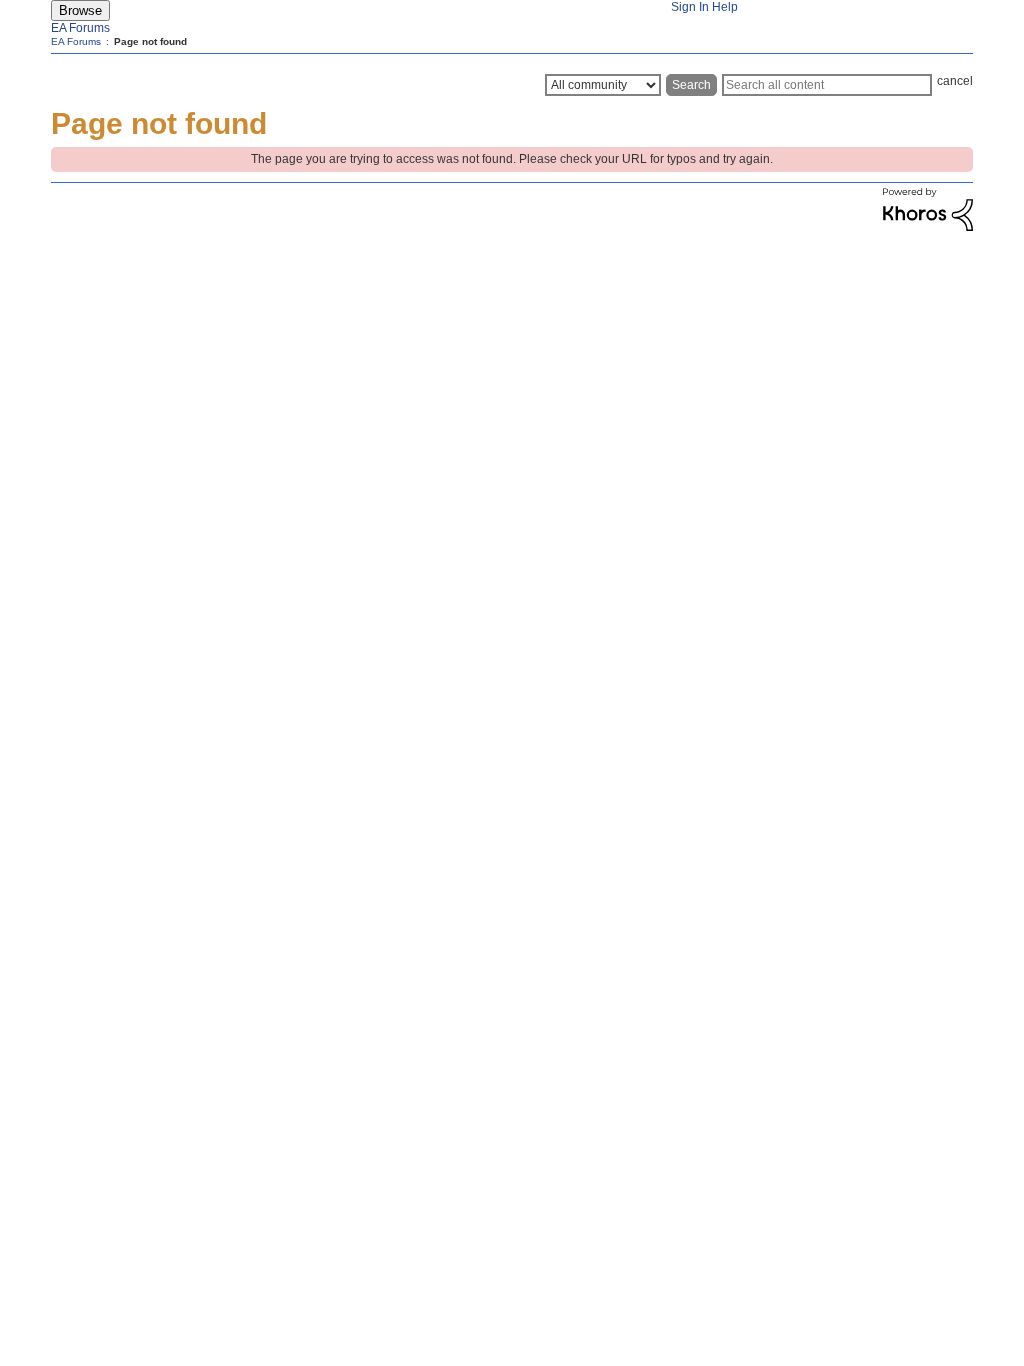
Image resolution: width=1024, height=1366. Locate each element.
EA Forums (80, 28)
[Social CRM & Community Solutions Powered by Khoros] (928, 227)
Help (725, 7)
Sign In (690, 7)
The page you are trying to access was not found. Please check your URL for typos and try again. (512, 159)
